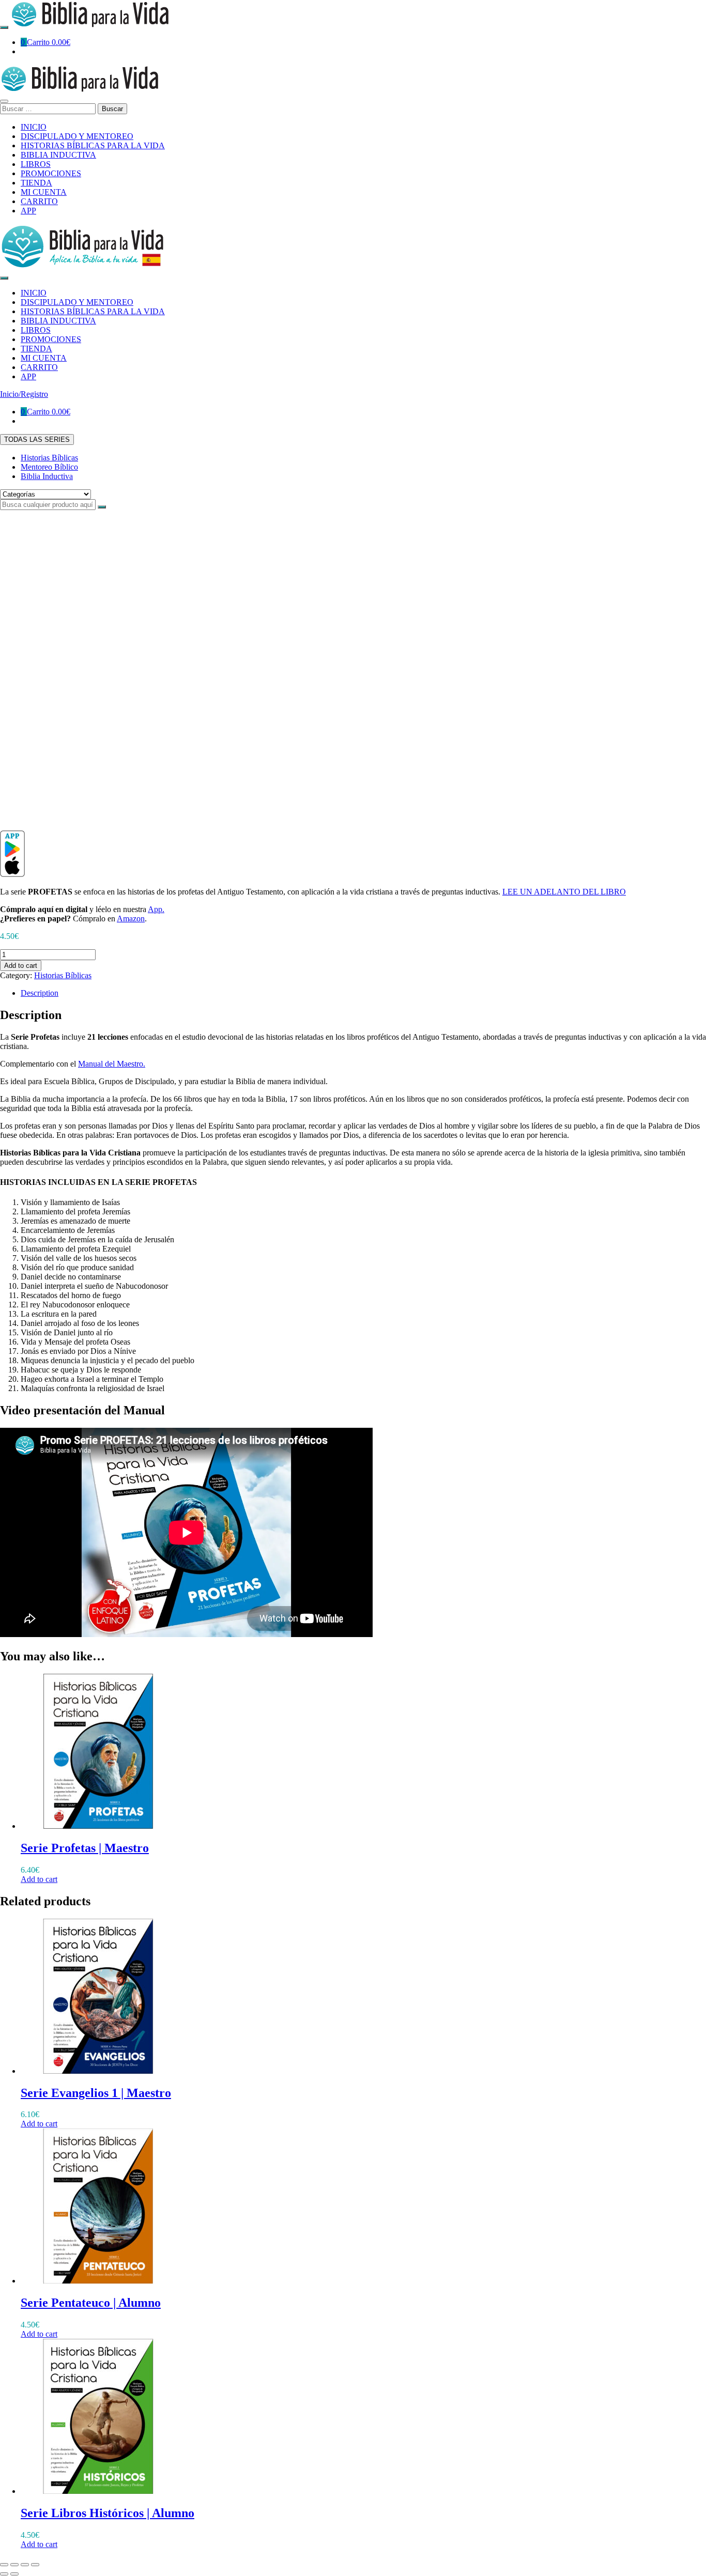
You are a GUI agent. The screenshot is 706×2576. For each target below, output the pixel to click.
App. (156, 909)
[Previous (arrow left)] (4, 2574)
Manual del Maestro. (112, 1064)
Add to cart (21, 966)
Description (40, 993)
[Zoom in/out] (35, 2565)
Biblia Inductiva (47, 476)
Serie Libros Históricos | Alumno (108, 2513)
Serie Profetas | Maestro (85, 1848)
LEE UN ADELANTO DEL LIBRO (564, 892)
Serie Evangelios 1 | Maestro (96, 2093)
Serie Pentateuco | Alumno (91, 2303)
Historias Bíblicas (49, 458)
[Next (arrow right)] (14, 2574)
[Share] (14, 2565)
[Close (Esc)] (4, 2565)
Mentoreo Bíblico (49, 467)
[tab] (363, 993)
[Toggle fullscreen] (25, 2565)
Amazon (131, 919)
